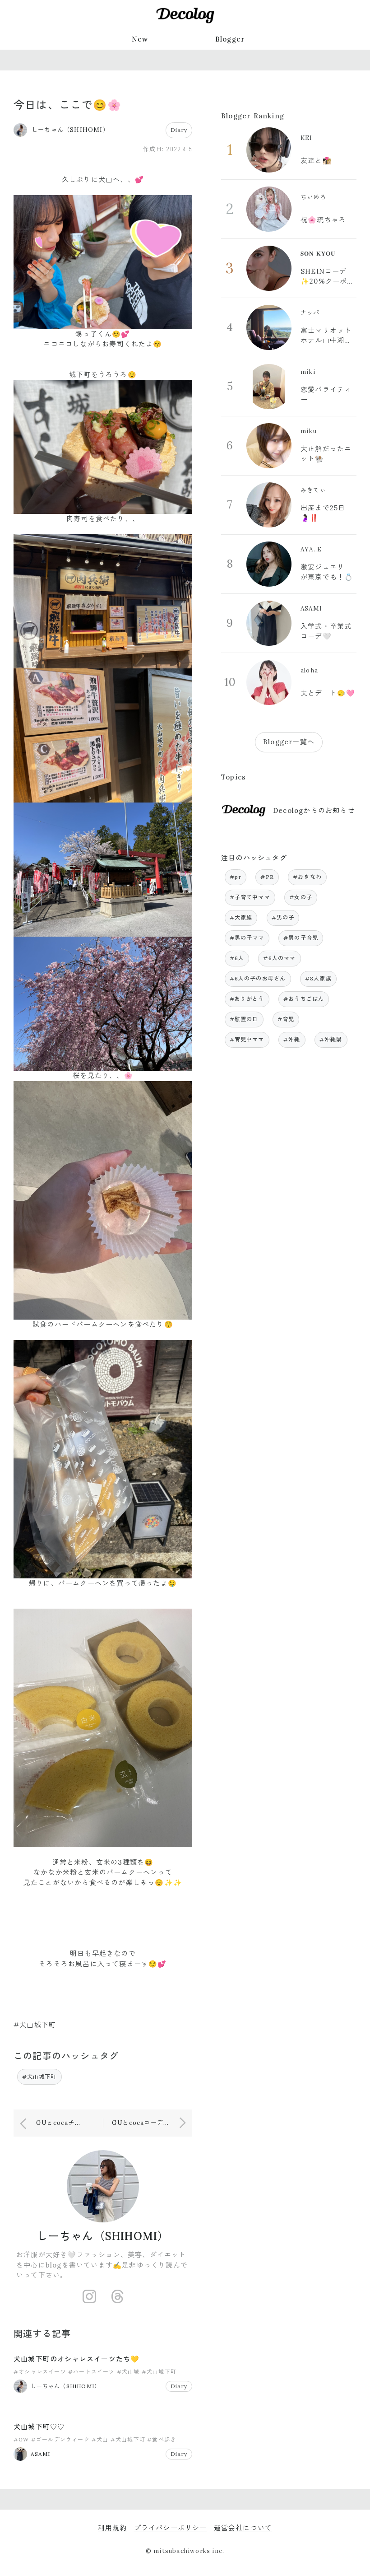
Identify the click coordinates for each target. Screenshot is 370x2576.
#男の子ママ (247, 938)
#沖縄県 (331, 1039)
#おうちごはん (304, 999)
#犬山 (100, 2439)
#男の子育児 (301, 938)
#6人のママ (279, 958)
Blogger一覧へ (289, 742)
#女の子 (301, 897)
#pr (236, 877)
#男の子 (283, 917)
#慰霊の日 (244, 1019)
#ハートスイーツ (92, 2372)
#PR (267, 877)
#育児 (286, 1019)
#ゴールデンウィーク (60, 2439)
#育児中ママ (247, 1039)
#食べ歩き (162, 2439)
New (140, 39)
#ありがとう (247, 999)
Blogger (230, 39)
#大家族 (241, 917)
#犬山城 (128, 2372)
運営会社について (243, 2528)
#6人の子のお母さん (258, 978)
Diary (179, 130)
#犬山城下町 (39, 2077)
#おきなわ (307, 877)
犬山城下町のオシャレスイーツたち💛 (76, 2359)
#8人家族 (318, 978)
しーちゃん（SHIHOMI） (103, 2236)
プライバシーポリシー (171, 2528)
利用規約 (113, 2528)
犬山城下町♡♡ (39, 2427)
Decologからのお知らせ (314, 810)
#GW (21, 2439)
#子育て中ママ (250, 897)
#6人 (237, 958)
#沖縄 (292, 1039)
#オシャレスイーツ (40, 2372)
